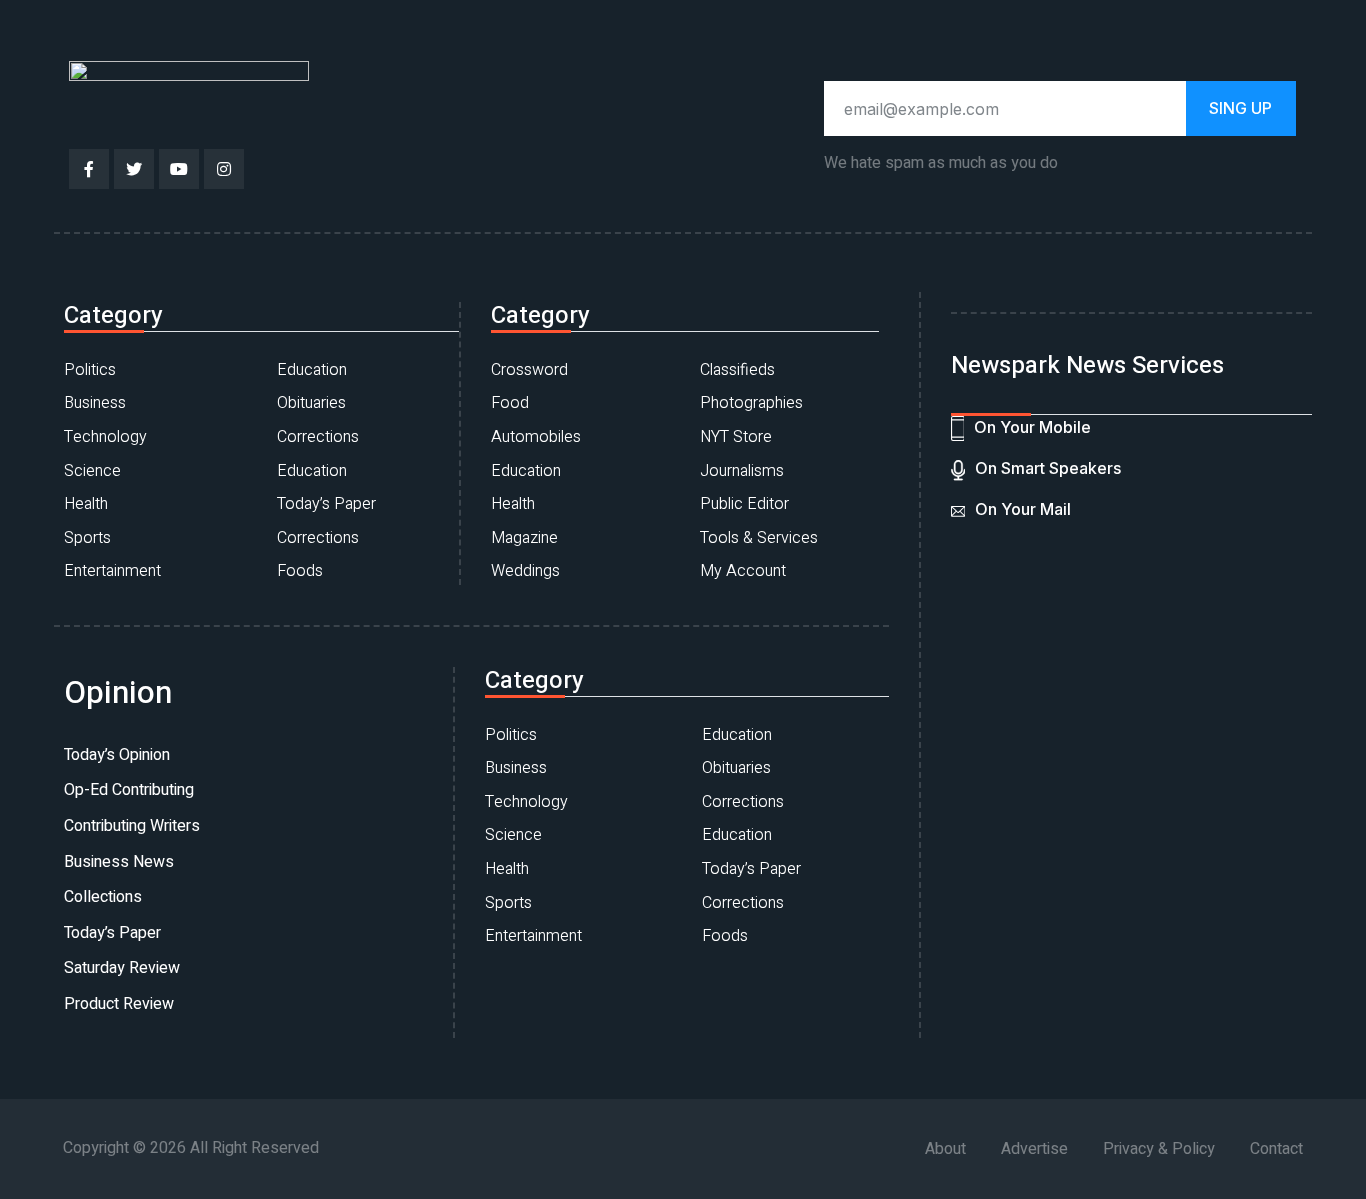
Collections (103, 897)
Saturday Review (122, 968)
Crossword (529, 370)
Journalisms (742, 471)
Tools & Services (759, 538)
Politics (90, 370)
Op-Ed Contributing (129, 790)
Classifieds (737, 370)
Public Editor (744, 504)
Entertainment (112, 571)
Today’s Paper (326, 504)
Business (95, 403)
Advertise (1034, 1149)
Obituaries (311, 403)
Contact (1276, 1149)
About (945, 1149)
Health (86, 504)
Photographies (751, 403)
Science (92, 471)
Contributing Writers (132, 826)
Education (312, 370)
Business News (119, 862)
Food (510, 403)
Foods (300, 571)
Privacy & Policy (1159, 1149)
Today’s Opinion (117, 755)
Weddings (525, 571)
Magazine (524, 538)
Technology (105, 437)
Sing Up (1240, 108)
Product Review (119, 1004)
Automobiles (536, 437)
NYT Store (736, 437)
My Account (743, 571)
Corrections (318, 437)
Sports (87, 538)
